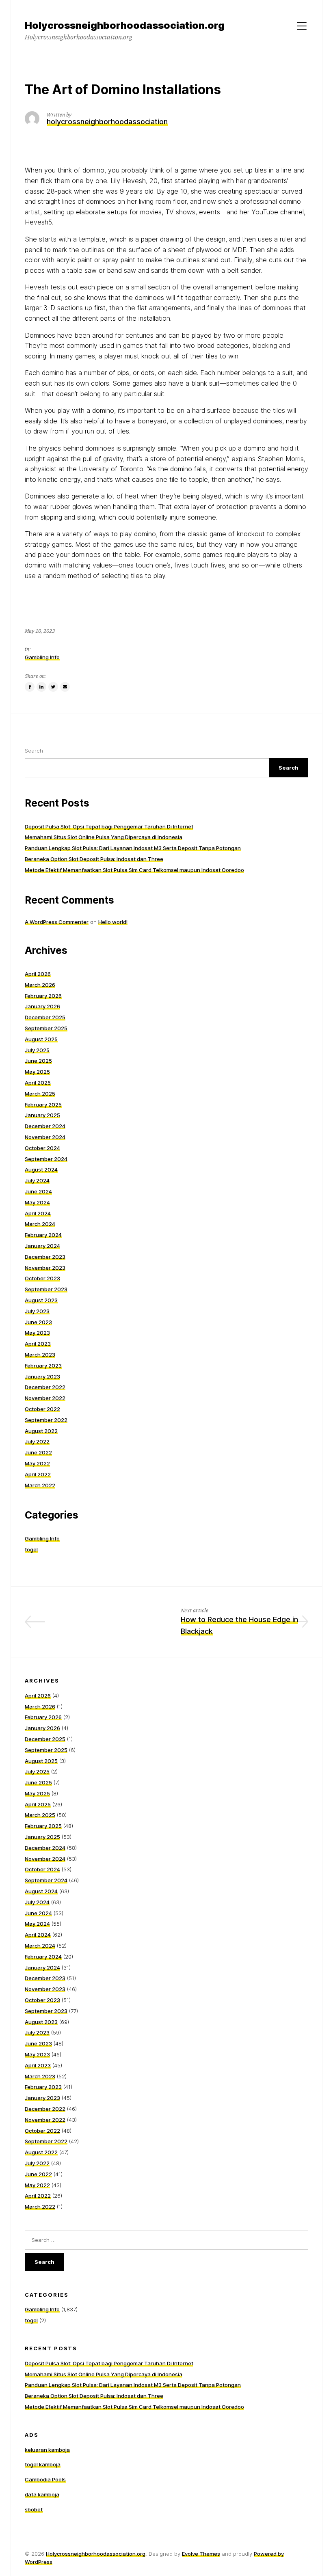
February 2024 (43, 1235)
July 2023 (37, 1311)
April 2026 (38, 974)
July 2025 (37, 1050)
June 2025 (38, 1061)
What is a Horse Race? (113, 1619)
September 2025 (46, 1028)
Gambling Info (42, 657)
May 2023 (37, 1333)
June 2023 (38, 1322)
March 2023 (40, 1355)
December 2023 (45, 1257)
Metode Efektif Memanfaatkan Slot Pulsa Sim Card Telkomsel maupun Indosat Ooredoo (134, 870)
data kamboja (42, 2494)
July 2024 (37, 1180)
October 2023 (42, 1278)
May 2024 (37, 1202)
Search (34, 751)
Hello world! (113, 922)
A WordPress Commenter (57, 922)
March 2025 (40, 1094)
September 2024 (46, 1159)
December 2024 (45, 1126)
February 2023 (43, 1366)
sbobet (34, 2509)
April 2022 (38, 1474)
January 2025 (42, 1115)
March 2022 (40, 1485)
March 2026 (40, 985)
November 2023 (45, 1268)
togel (31, 1549)
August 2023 (41, 1300)
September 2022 (46, 1420)
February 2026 (43, 996)
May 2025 (37, 1072)
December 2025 (45, 1017)
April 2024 (38, 1213)
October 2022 (42, 1409)
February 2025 (43, 1105)
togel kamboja (43, 2464)
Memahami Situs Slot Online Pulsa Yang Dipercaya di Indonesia (104, 837)
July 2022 (37, 1441)
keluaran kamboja (47, 2450)
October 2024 (42, 1148)
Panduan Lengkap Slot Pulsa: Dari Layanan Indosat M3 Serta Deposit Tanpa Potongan (133, 848)
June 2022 (38, 1452)
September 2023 (46, 1289)
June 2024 (38, 1191)
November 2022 (45, 1398)
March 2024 (40, 1224)
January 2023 (42, 1376)
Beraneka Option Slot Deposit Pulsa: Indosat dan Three (94, 859)
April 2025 (38, 1083)
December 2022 (45, 1387)
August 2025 (41, 1039)
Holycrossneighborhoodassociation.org (96, 2554)
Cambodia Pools (45, 2479)
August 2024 (41, 1169)
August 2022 (41, 1431)
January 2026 (42, 1006)
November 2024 (45, 1137)
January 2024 (42, 1246)
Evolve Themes (201, 2554)
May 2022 (37, 1463)
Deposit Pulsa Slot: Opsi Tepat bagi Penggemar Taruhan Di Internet (109, 826)
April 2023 (38, 1344)
